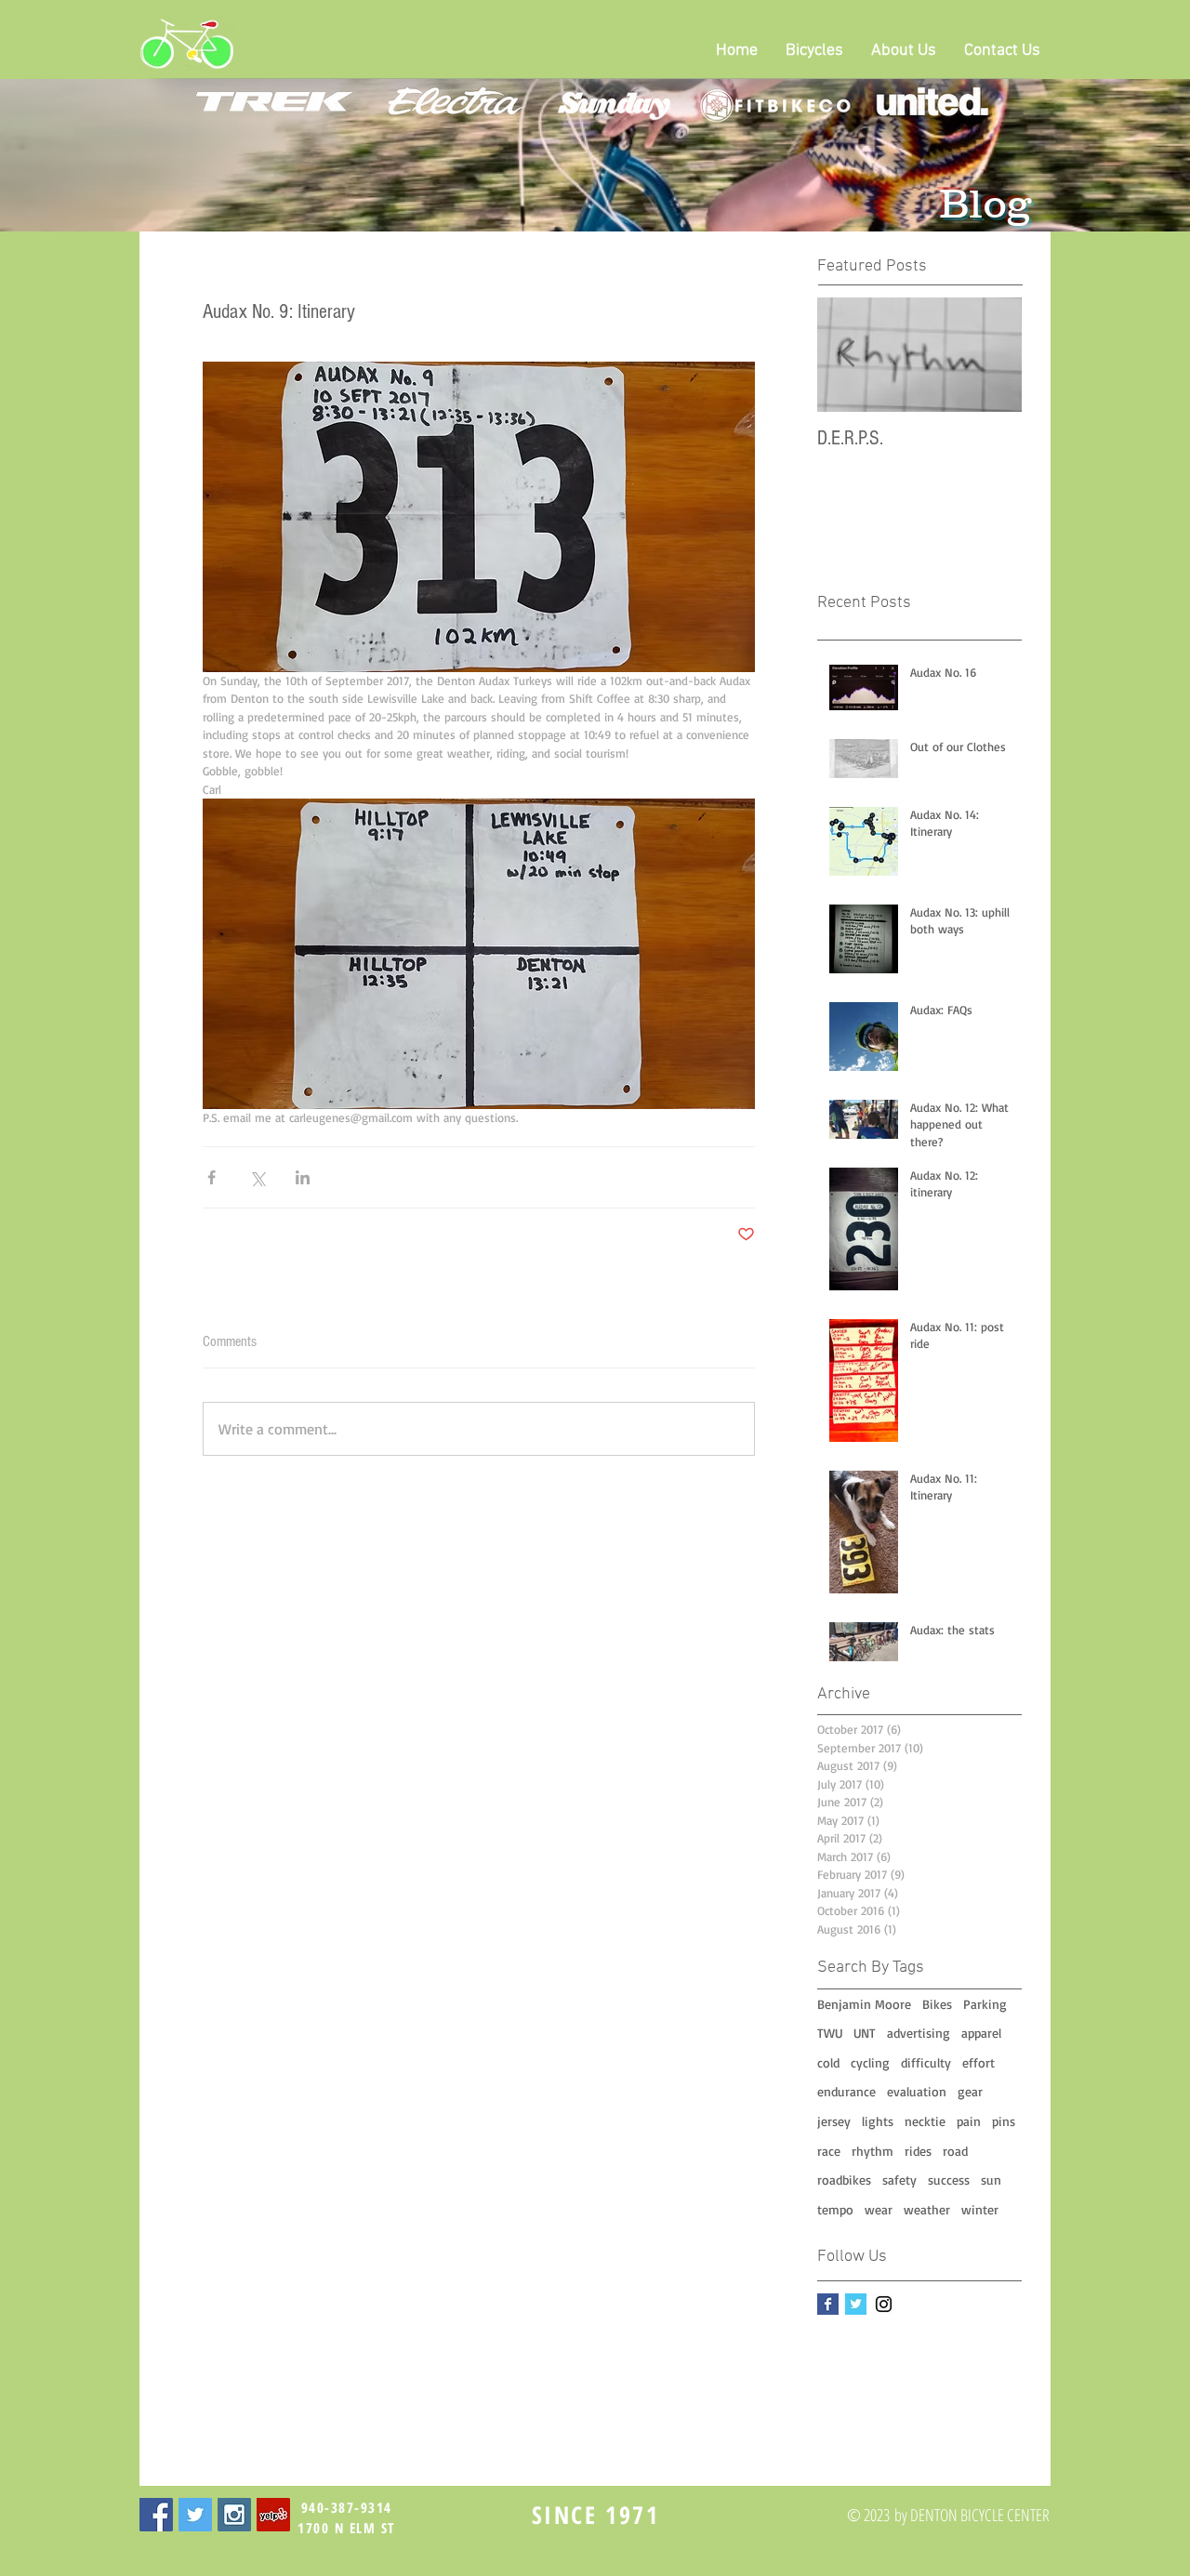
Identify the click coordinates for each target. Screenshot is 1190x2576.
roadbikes (844, 2180)
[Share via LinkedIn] (303, 1177)
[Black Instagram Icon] (884, 2304)
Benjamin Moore (864, 2004)
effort (978, 2062)
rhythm (873, 2151)
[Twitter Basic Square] (856, 2304)
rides (918, 2151)
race (829, 2151)
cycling (870, 2062)
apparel (981, 2033)
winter (980, 2209)
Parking (985, 2004)
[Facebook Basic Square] (828, 2304)
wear (879, 2209)
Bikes (937, 2004)
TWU (830, 2033)
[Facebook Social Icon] (156, 2515)
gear (970, 2091)
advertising (919, 2033)
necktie (925, 2121)
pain (969, 2121)
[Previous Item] (847, 355)
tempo (835, 2209)
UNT (865, 2033)
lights (878, 2121)
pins (1004, 2121)
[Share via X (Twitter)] (257, 1177)
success (949, 2180)
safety (899, 2180)
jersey (834, 2121)
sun (991, 2180)
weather (927, 2209)
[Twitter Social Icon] (195, 2515)
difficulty (926, 2062)
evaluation (917, 2091)
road (955, 2151)
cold (828, 2062)
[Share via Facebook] (212, 1177)
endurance (846, 2091)
